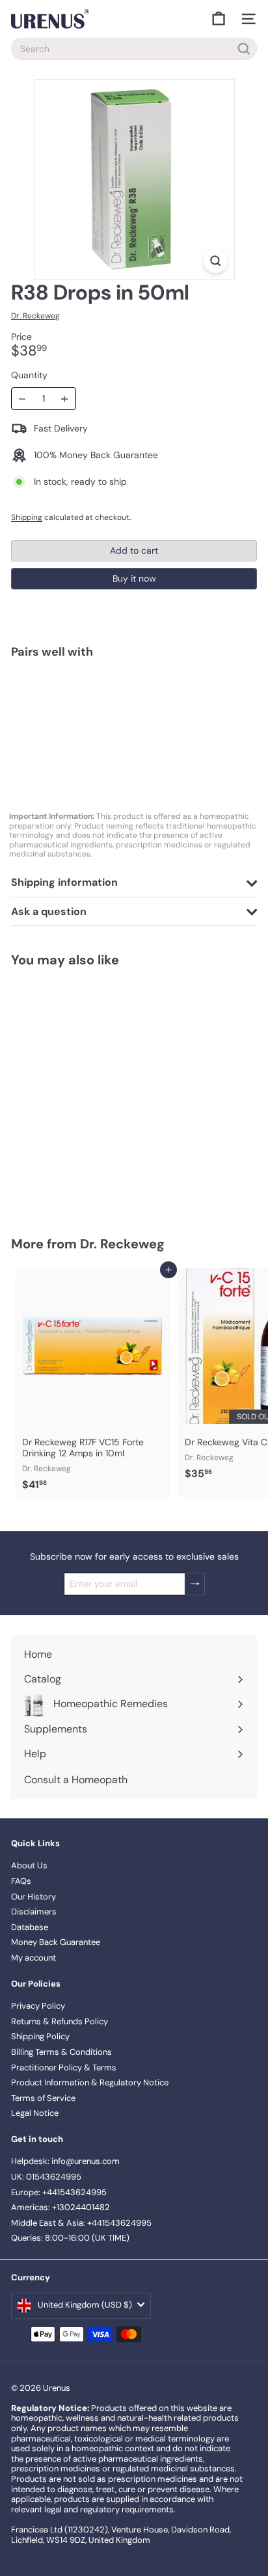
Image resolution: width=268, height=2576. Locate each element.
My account (33, 1958)
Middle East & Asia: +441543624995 (81, 2223)
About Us (29, 1865)
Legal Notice (35, 2113)
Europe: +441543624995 (59, 2192)
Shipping (27, 517)
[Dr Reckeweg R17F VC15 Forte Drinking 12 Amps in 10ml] (92, 1383)
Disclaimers (34, 1912)
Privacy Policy (38, 2006)
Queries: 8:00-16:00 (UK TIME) (70, 2238)
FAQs (21, 1881)
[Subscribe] (195, 1584)
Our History (33, 1897)
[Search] (244, 49)
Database (30, 1927)
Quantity (29, 375)
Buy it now (134, 578)
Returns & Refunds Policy (60, 2021)
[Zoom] (216, 261)
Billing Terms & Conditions (61, 2052)
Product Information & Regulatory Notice (90, 2082)
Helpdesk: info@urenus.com (65, 2161)
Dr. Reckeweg (122, 1244)
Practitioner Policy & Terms (64, 2067)
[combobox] (134, 49)
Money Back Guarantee (56, 1942)
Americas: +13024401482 (60, 2207)
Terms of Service (43, 2098)
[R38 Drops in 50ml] (134, 714)
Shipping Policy (40, 2036)
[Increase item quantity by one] (65, 399)
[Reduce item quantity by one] (22, 399)
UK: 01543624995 (46, 2177)
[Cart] (219, 19)
